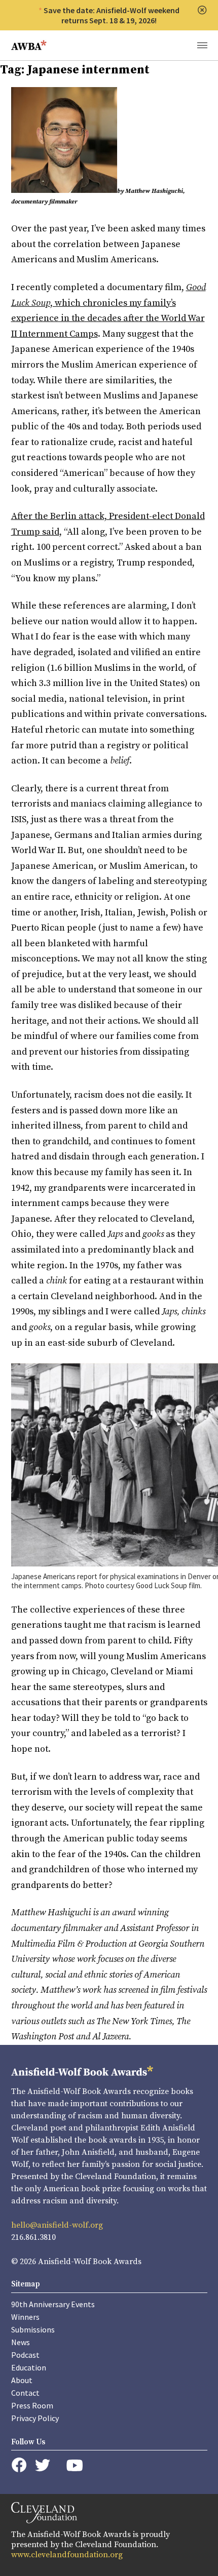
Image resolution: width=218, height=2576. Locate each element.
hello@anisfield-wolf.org (57, 2225)
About (22, 2380)
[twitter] (43, 2465)
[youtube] (75, 2465)
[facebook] (19, 2465)
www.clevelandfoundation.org (67, 2555)
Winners (25, 2317)
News (21, 2342)
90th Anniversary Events (53, 2304)
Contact (25, 2393)
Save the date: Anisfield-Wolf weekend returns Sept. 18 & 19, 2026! (112, 15)
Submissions (33, 2329)
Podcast (25, 2355)
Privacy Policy (35, 2418)
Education (29, 2367)
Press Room (32, 2405)
